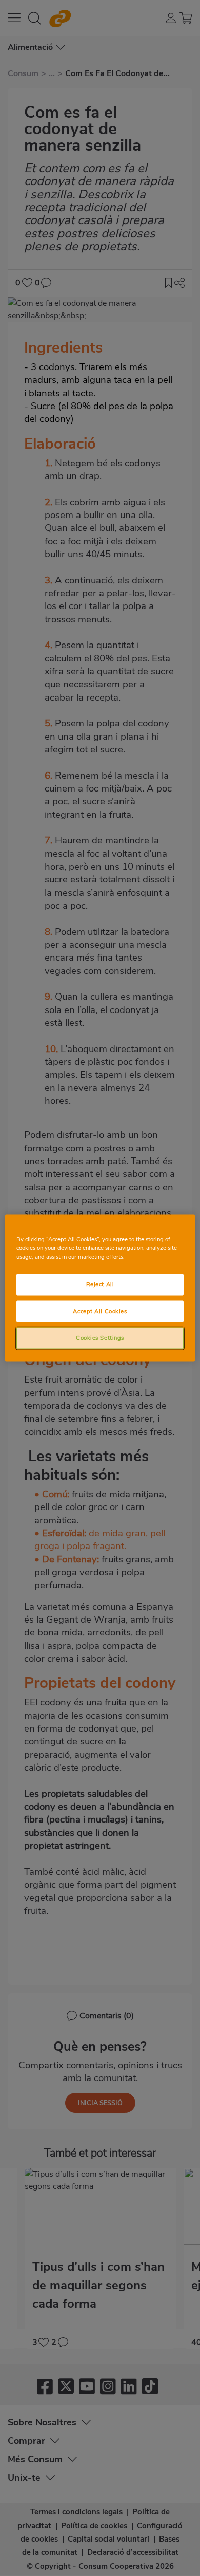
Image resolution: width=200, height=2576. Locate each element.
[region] (100, 1288)
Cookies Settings (100, 1338)
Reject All (100, 1284)
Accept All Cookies (100, 1311)
